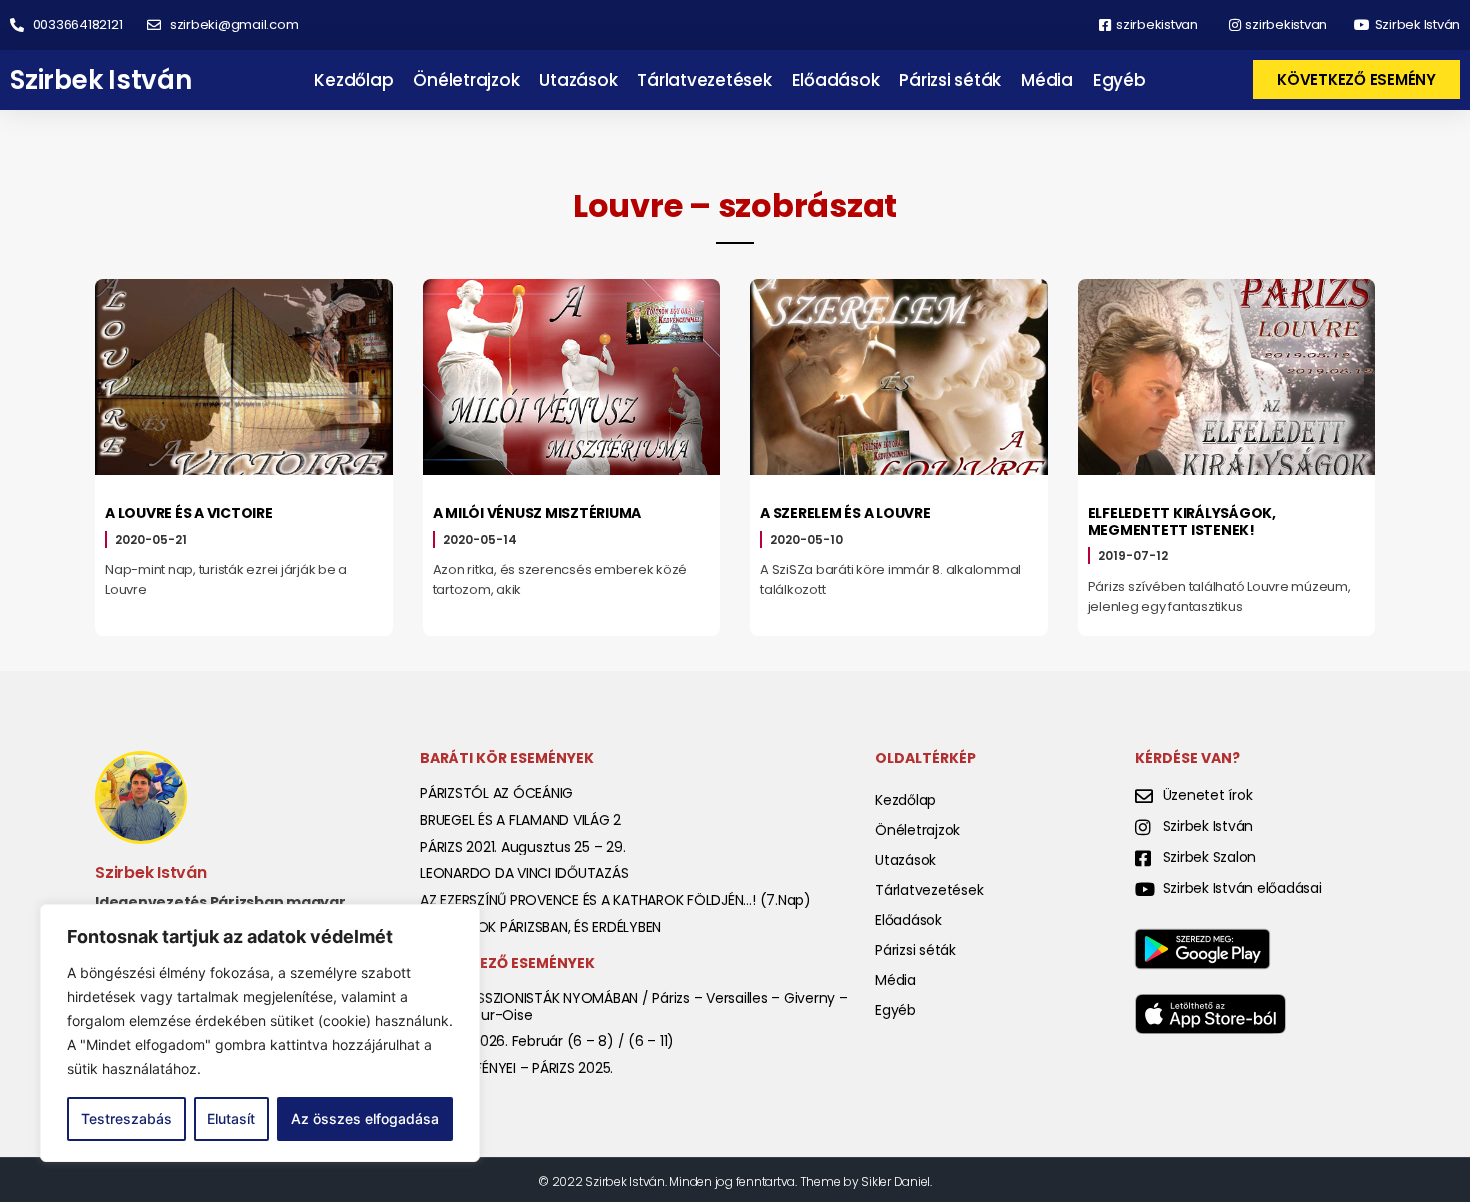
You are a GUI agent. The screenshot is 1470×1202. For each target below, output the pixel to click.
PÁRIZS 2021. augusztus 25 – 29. (522, 847)
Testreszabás (126, 1118)
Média (1047, 80)
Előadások (836, 80)
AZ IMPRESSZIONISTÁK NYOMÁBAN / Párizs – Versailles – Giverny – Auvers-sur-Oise (634, 1006)
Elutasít (231, 1118)
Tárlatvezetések (704, 80)
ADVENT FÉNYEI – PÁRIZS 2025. (516, 1068)
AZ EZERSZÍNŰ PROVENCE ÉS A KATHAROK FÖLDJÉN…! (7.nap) (615, 900)
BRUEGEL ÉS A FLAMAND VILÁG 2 (520, 820)
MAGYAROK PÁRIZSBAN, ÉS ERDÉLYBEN (540, 927)
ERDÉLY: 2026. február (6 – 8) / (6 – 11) (547, 1041)
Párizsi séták (950, 80)
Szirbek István (101, 80)
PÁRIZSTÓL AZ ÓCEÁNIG (496, 793)
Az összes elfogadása (365, 1118)
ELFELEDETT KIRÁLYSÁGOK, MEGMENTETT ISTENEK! (1182, 521)
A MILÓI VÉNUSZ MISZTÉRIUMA (537, 513)
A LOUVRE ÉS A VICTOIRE (189, 513)
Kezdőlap (353, 80)
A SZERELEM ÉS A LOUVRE (845, 513)
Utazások (578, 80)
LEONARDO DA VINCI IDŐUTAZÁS (524, 873)
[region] (260, 1033)
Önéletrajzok (466, 80)
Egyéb (1119, 80)
